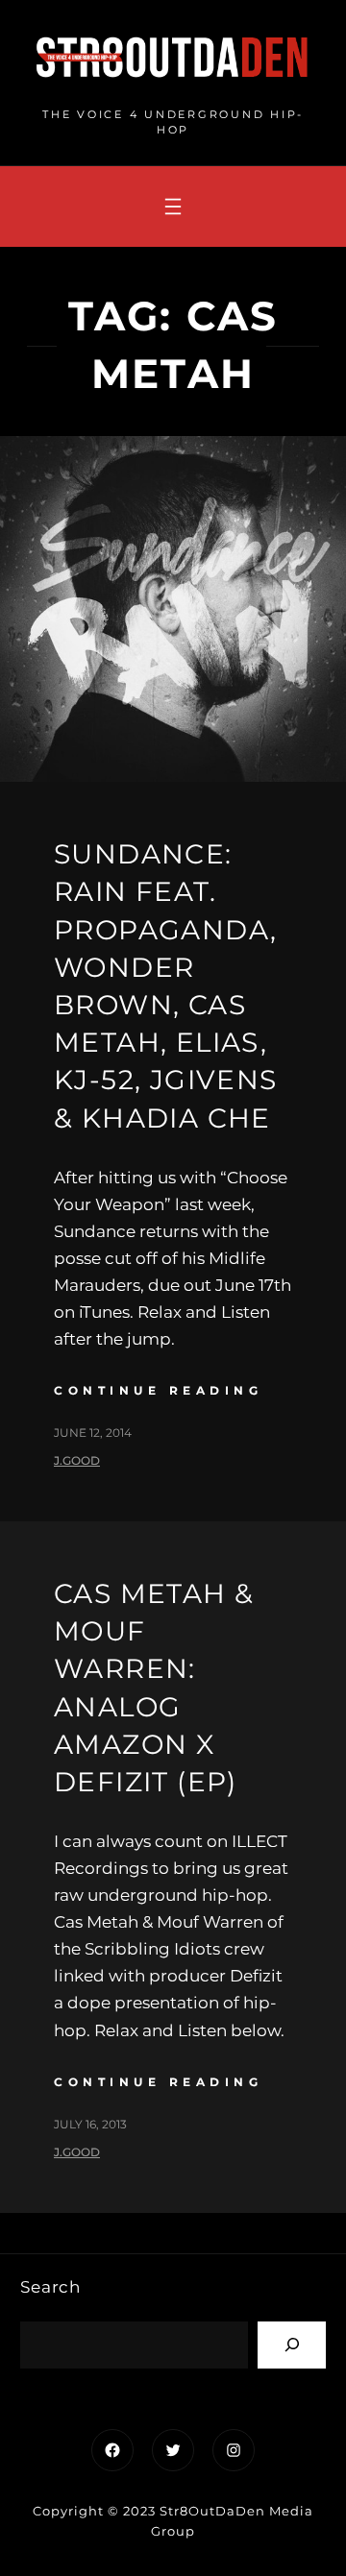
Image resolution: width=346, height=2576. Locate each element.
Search (50, 2287)
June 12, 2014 (93, 1433)
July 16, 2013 (90, 2124)
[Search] (292, 2345)
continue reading (158, 1390)
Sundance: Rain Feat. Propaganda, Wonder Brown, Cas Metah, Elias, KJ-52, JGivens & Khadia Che (166, 985)
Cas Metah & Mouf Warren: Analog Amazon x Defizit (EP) (154, 1688)
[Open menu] (173, 207)
